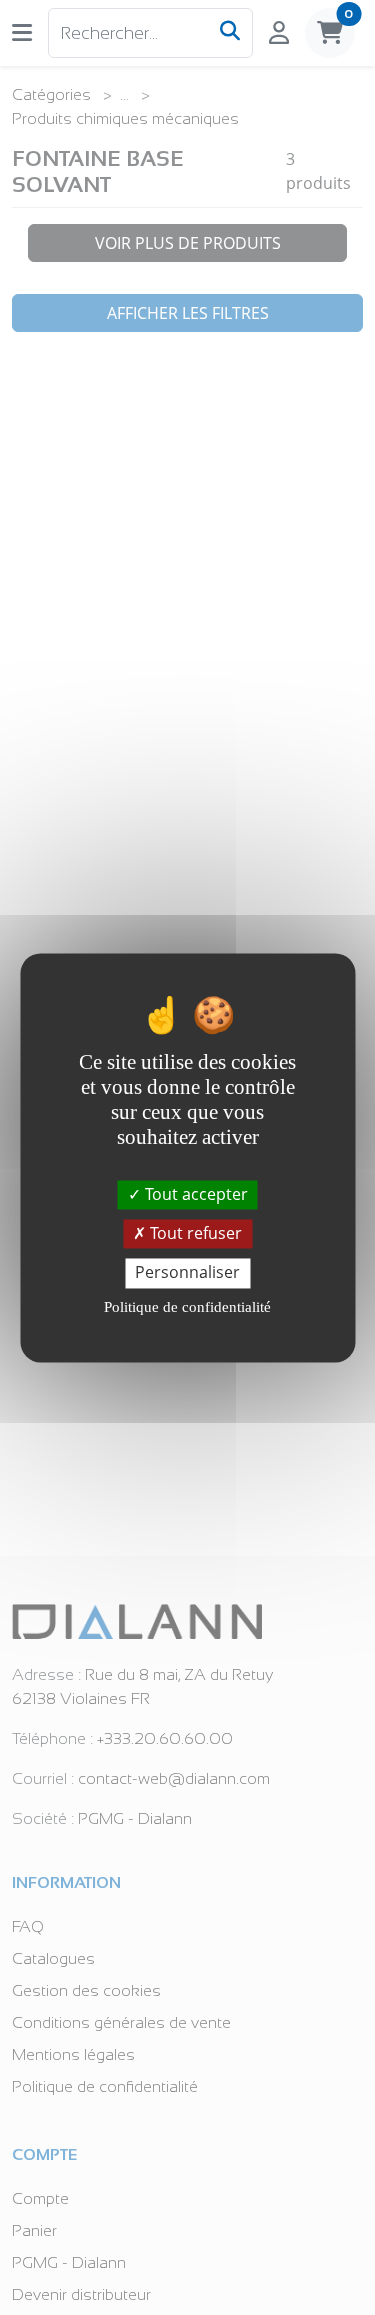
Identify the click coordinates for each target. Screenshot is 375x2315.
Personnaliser (187, 1273)
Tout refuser (194, 1234)
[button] (22, 32)
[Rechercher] (230, 33)
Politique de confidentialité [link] (187, 1307)
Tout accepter (194, 1194)
